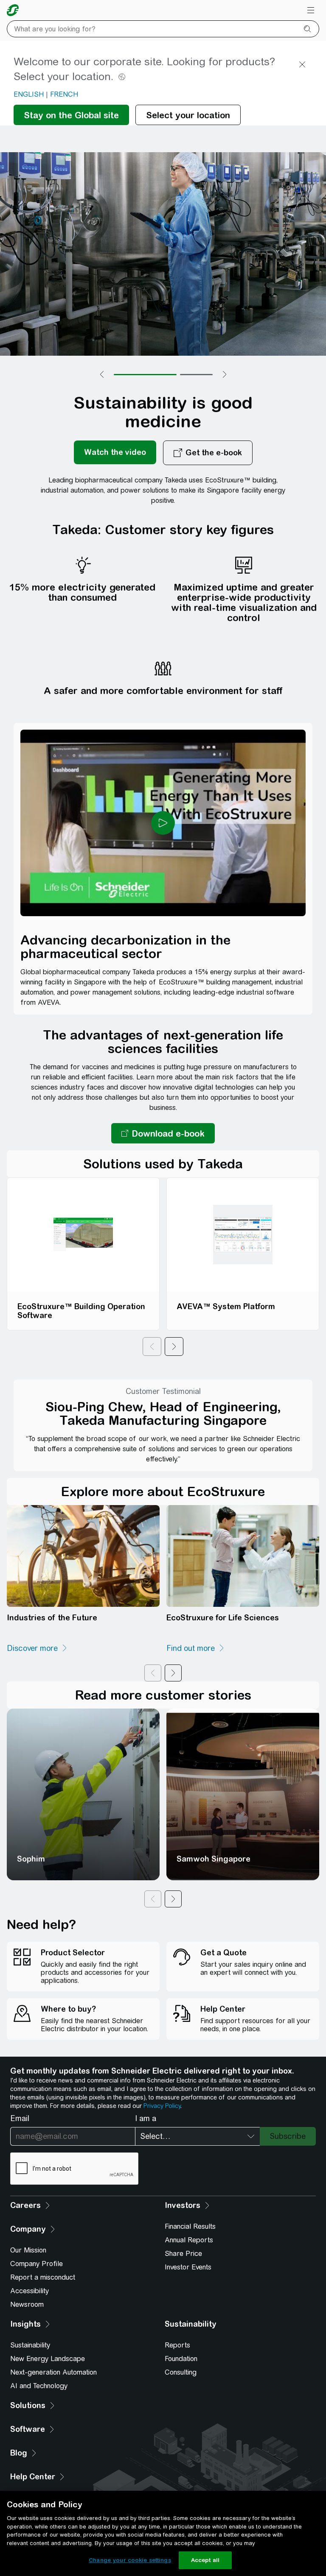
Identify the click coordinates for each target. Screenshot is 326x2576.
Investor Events (188, 2267)
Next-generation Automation (53, 2372)
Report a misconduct (43, 2277)
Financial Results (190, 2226)
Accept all (205, 2560)
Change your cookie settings (130, 2560)
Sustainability (30, 2345)
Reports (177, 2345)
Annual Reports (189, 2240)
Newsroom (27, 2304)
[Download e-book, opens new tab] (163, 1133)
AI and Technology (39, 2386)
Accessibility (30, 2291)
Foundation (181, 2359)
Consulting (181, 2372)
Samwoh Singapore (214, 1859)
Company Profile (37, 2264)
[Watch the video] (115, 453)
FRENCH (64, 94)
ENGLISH (29, 94)
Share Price (183, 2254)
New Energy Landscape (48, 2359)
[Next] (174, 1347)
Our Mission (28, 2250)
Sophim (31, 1859)
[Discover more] (37, 1648)
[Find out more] (196, 1648)
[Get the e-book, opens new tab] (208, 453)
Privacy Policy (162, 2106)
